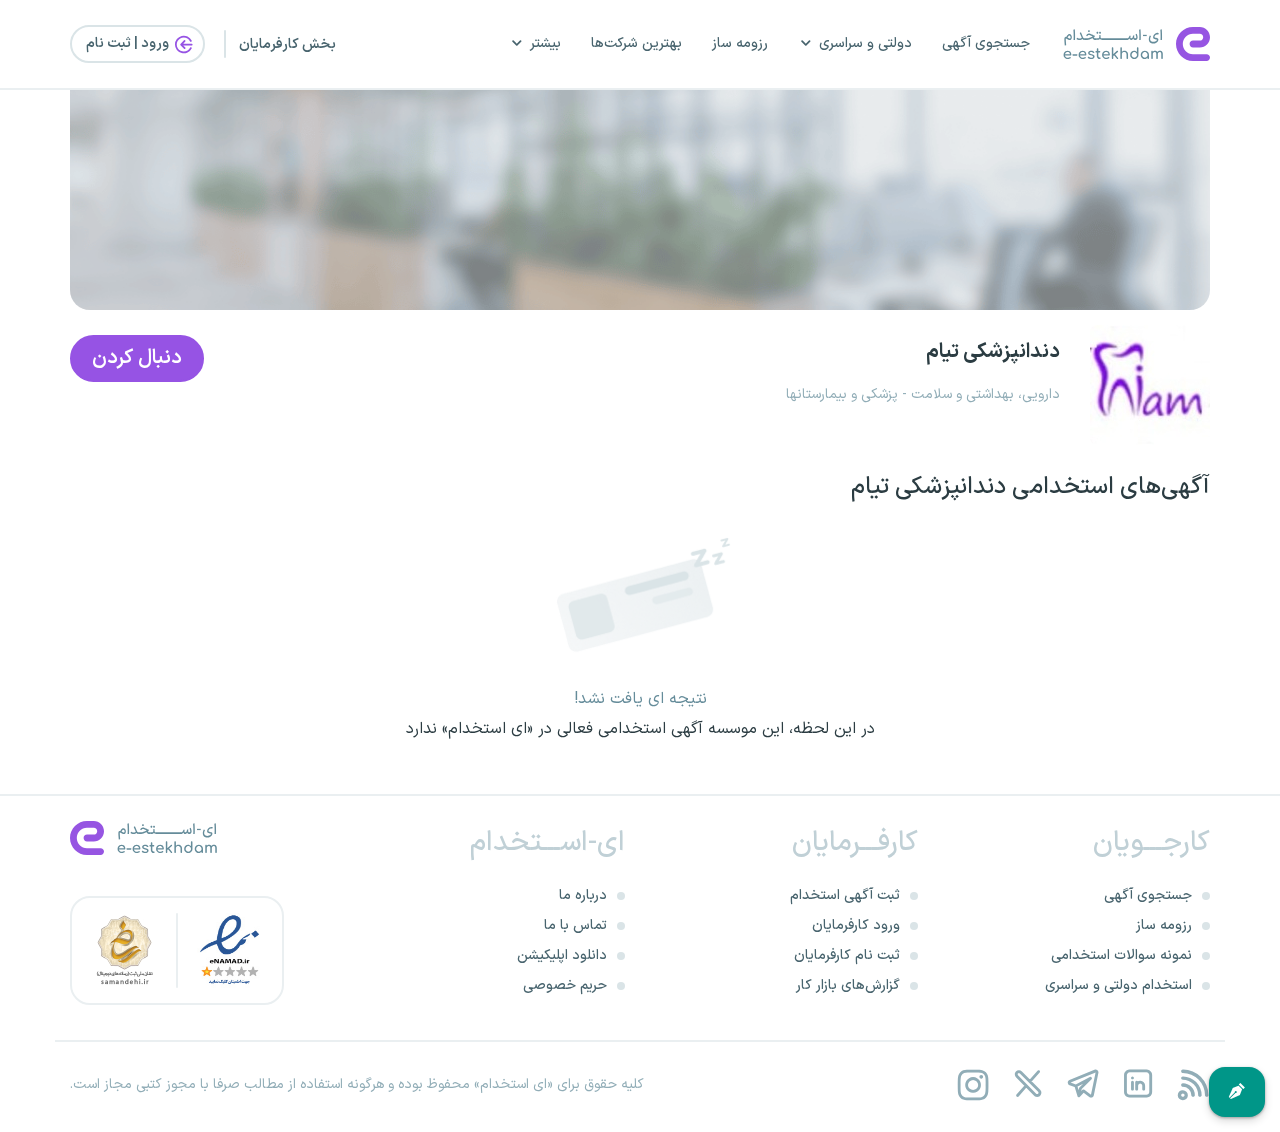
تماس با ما (575, 925)
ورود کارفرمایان (856, 925)
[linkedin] (1137, 1084)
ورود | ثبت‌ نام (129, 43)
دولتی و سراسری (865, 43)
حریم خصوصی (565, 985)
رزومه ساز (740, 43)
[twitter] (1027, 1084)
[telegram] (1082, 1084)
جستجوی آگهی (986, 43)
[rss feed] (1192, 1084)
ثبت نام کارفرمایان (847, 955)
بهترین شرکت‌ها (636, 43)
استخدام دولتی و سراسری (1118, 985)
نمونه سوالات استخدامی (1121, 955)
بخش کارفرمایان (287, 44)
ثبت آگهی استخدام (845, 895)
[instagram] (972, 1084)
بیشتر (545, 43)
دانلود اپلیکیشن (562, 955)
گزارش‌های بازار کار (848, 985)
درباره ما (583, 895)
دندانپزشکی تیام (993, 352)
